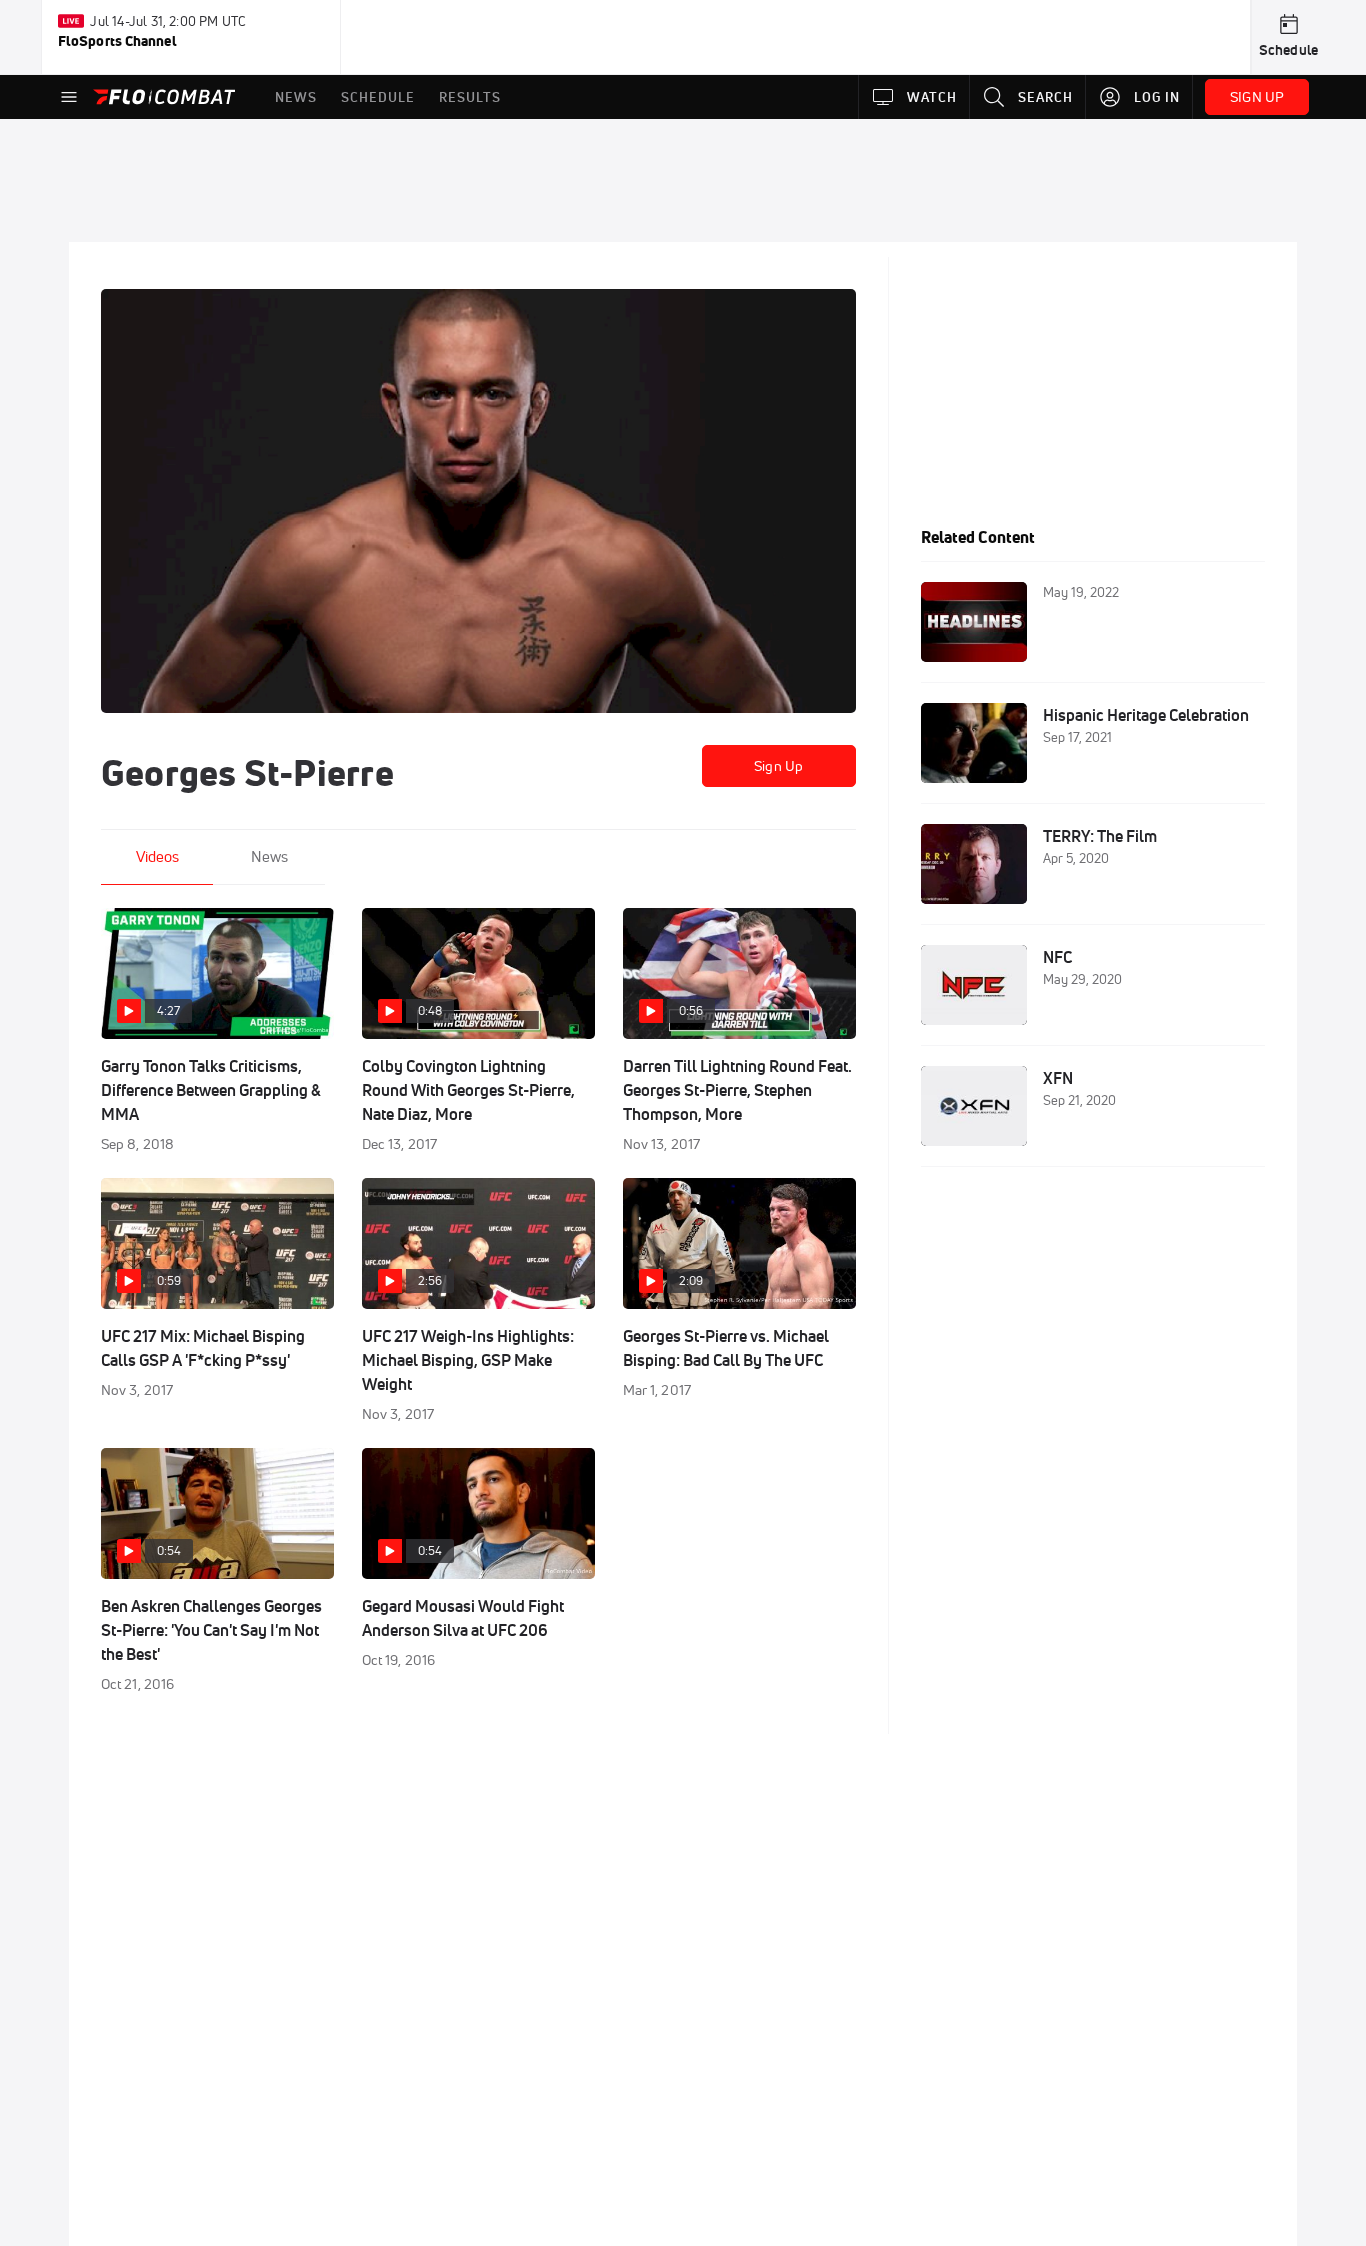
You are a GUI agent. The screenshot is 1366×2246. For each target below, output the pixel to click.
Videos (157, 856)
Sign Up (778, 766)
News (269, 856)
